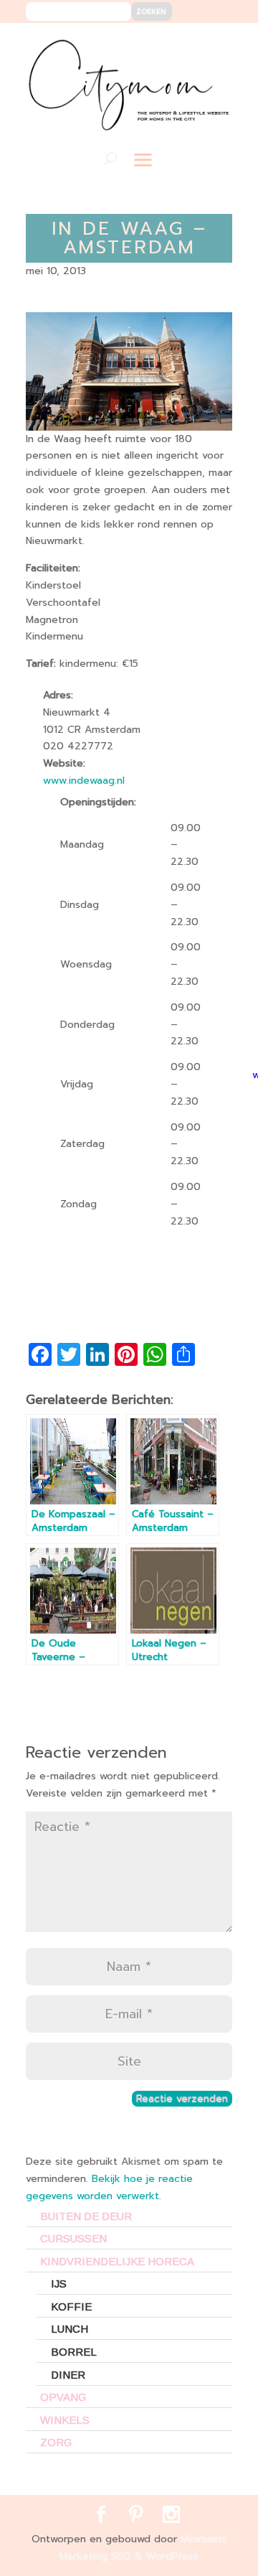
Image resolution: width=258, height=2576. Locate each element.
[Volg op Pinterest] (191, 44)
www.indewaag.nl (84, 781)
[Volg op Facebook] (169, 44)
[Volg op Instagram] (212, 44)
